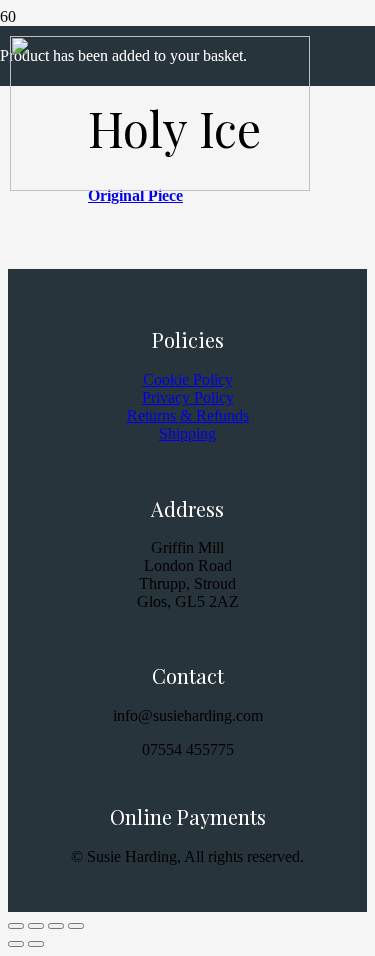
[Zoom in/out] (16, 926)
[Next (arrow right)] (36, 944)
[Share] (56, 926)
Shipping (187, 433)
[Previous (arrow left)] (16, 944)
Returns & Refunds (188, 415)
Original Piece (135, 195)
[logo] (160, 185)
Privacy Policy (188, 397)
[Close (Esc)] (76, 926)
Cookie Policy (188, 379)
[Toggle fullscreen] (36, 926)
